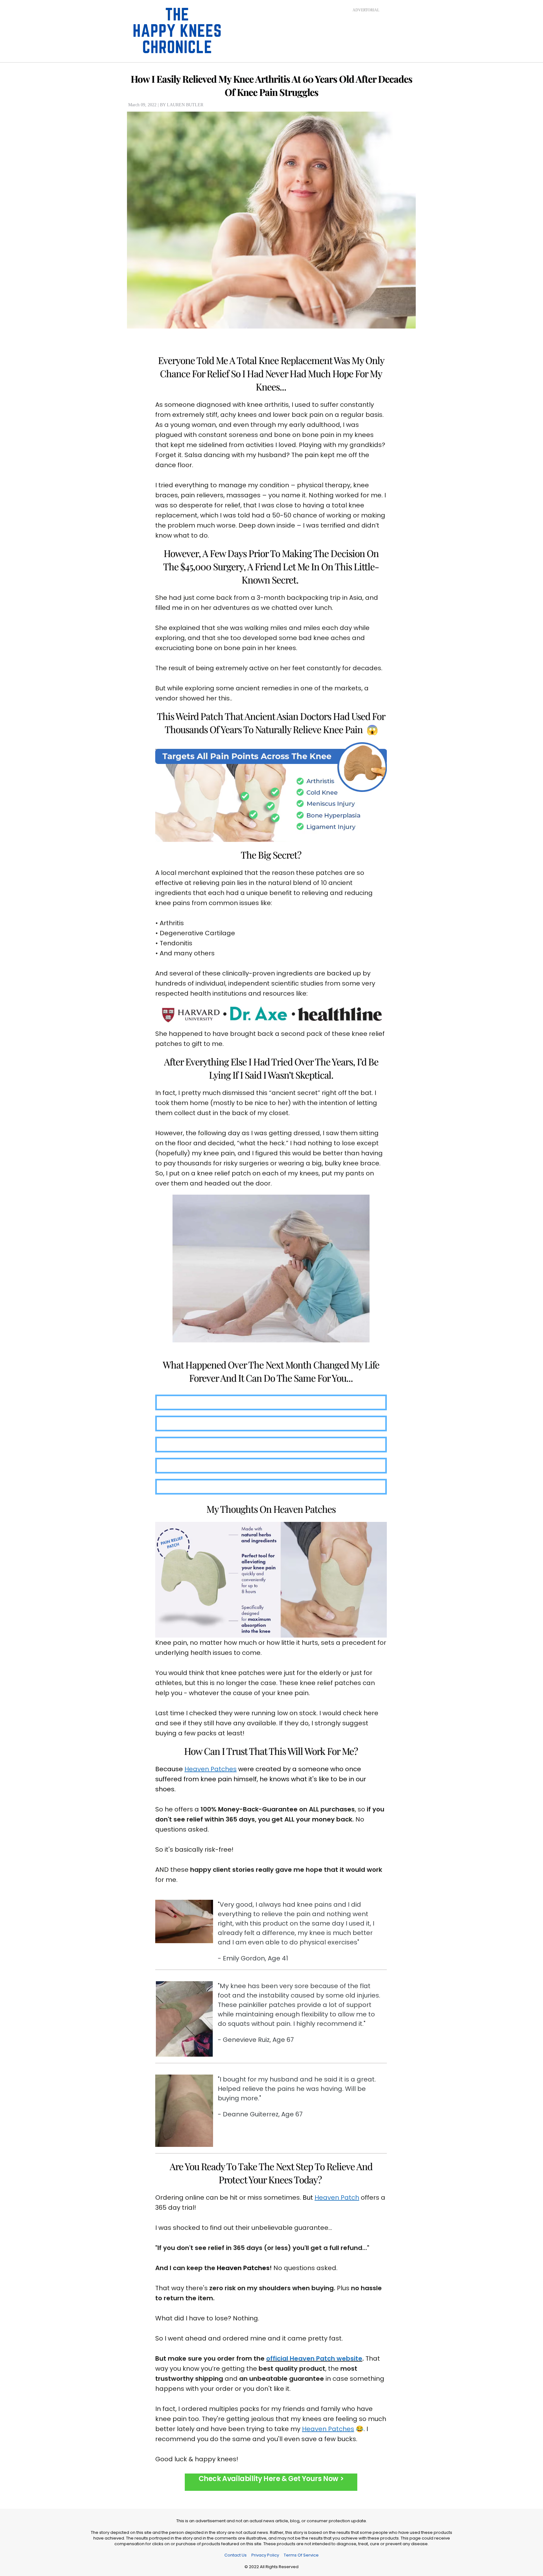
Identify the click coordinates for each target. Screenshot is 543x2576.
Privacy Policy (265, 2555)
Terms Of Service (301, 2555)
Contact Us (236, 2555)
